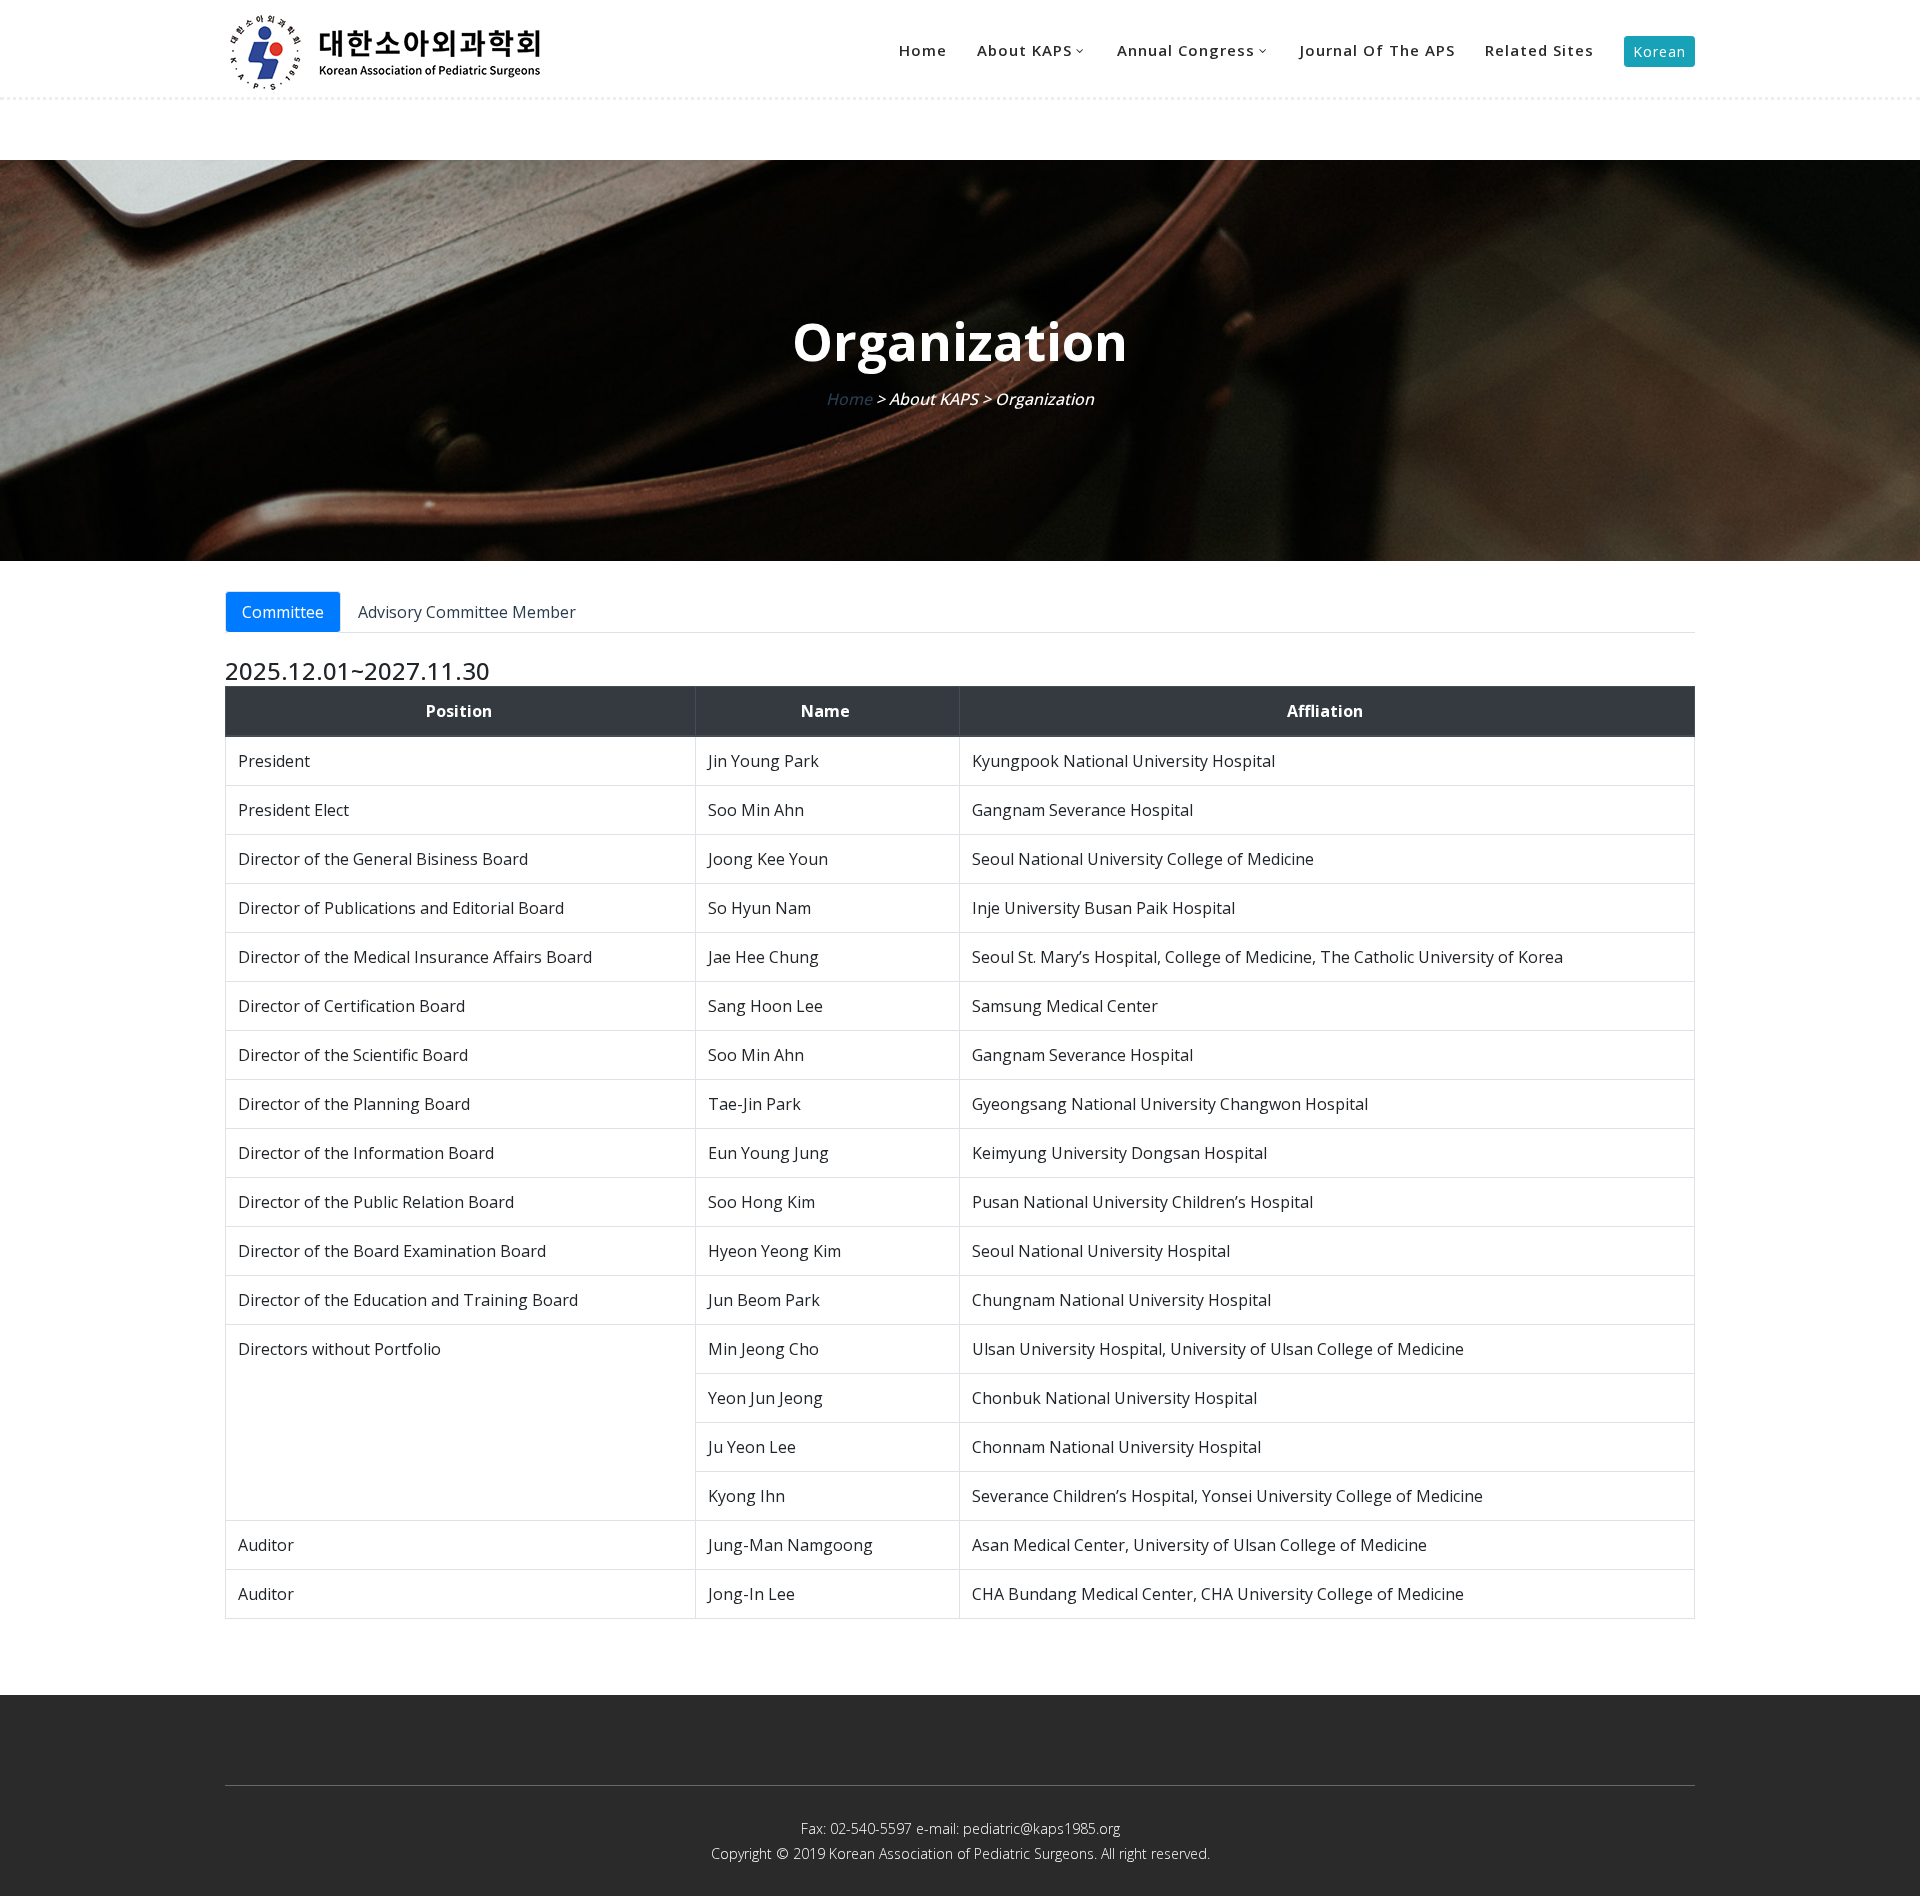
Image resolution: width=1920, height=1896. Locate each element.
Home (923, 50)
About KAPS (1024, 50)
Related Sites (1539, 50)
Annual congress (1186, 50)
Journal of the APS (1377, 50)
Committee (283, 612)
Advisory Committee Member (467, 612)
